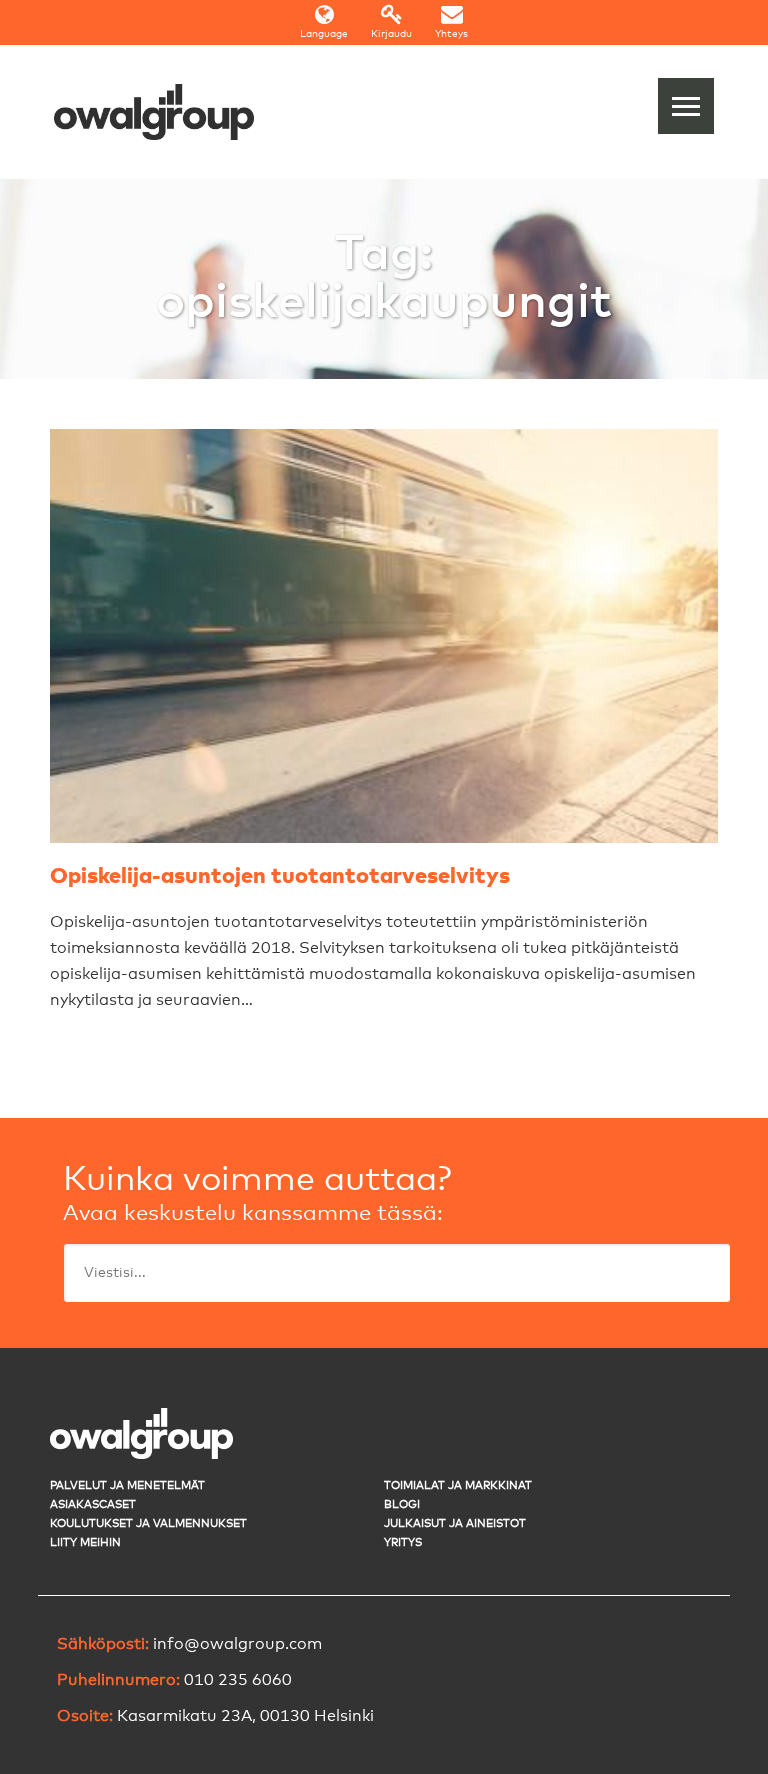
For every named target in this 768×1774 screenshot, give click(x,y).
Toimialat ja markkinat (458, 1485)
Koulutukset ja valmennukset (148, 1523)
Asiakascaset (93, 1504)
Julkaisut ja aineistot (455, 1523)
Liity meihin (85, 1542)
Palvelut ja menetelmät (127, 1485)
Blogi (402, 1504)
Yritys (403, 1542)
